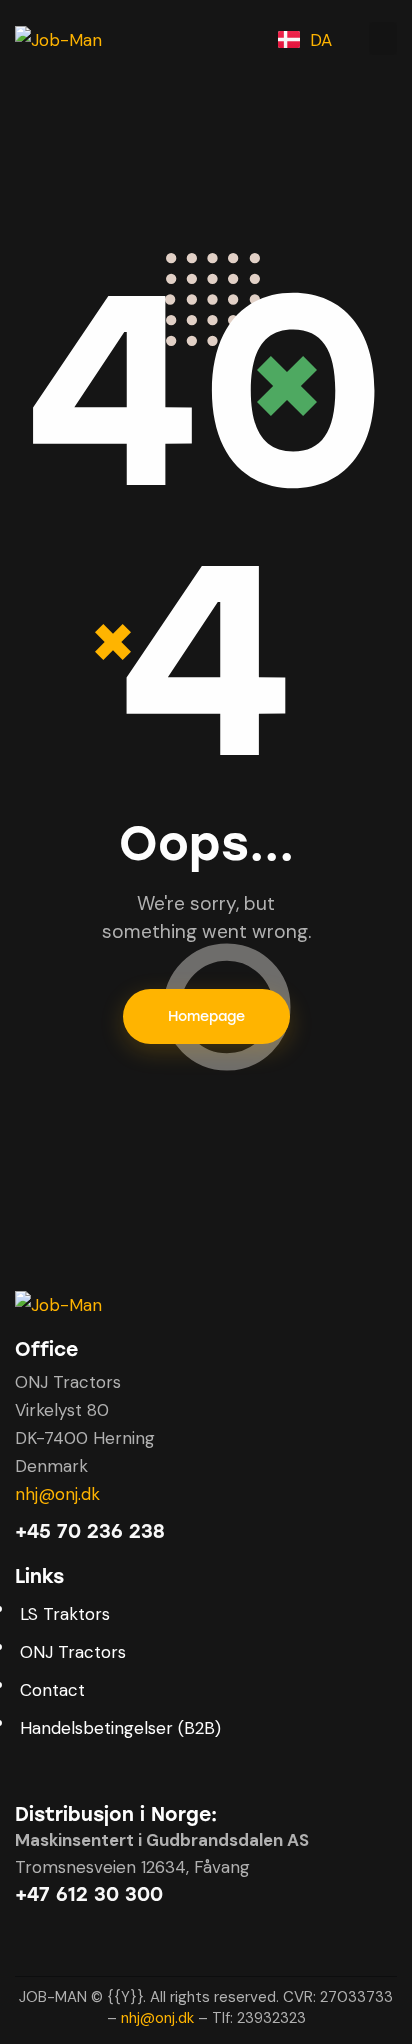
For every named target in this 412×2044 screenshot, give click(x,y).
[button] (383, 38)
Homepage (206, 1016)
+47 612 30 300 (89, 1894)
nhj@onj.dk (57, 1494)
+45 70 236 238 (90, 1531)
